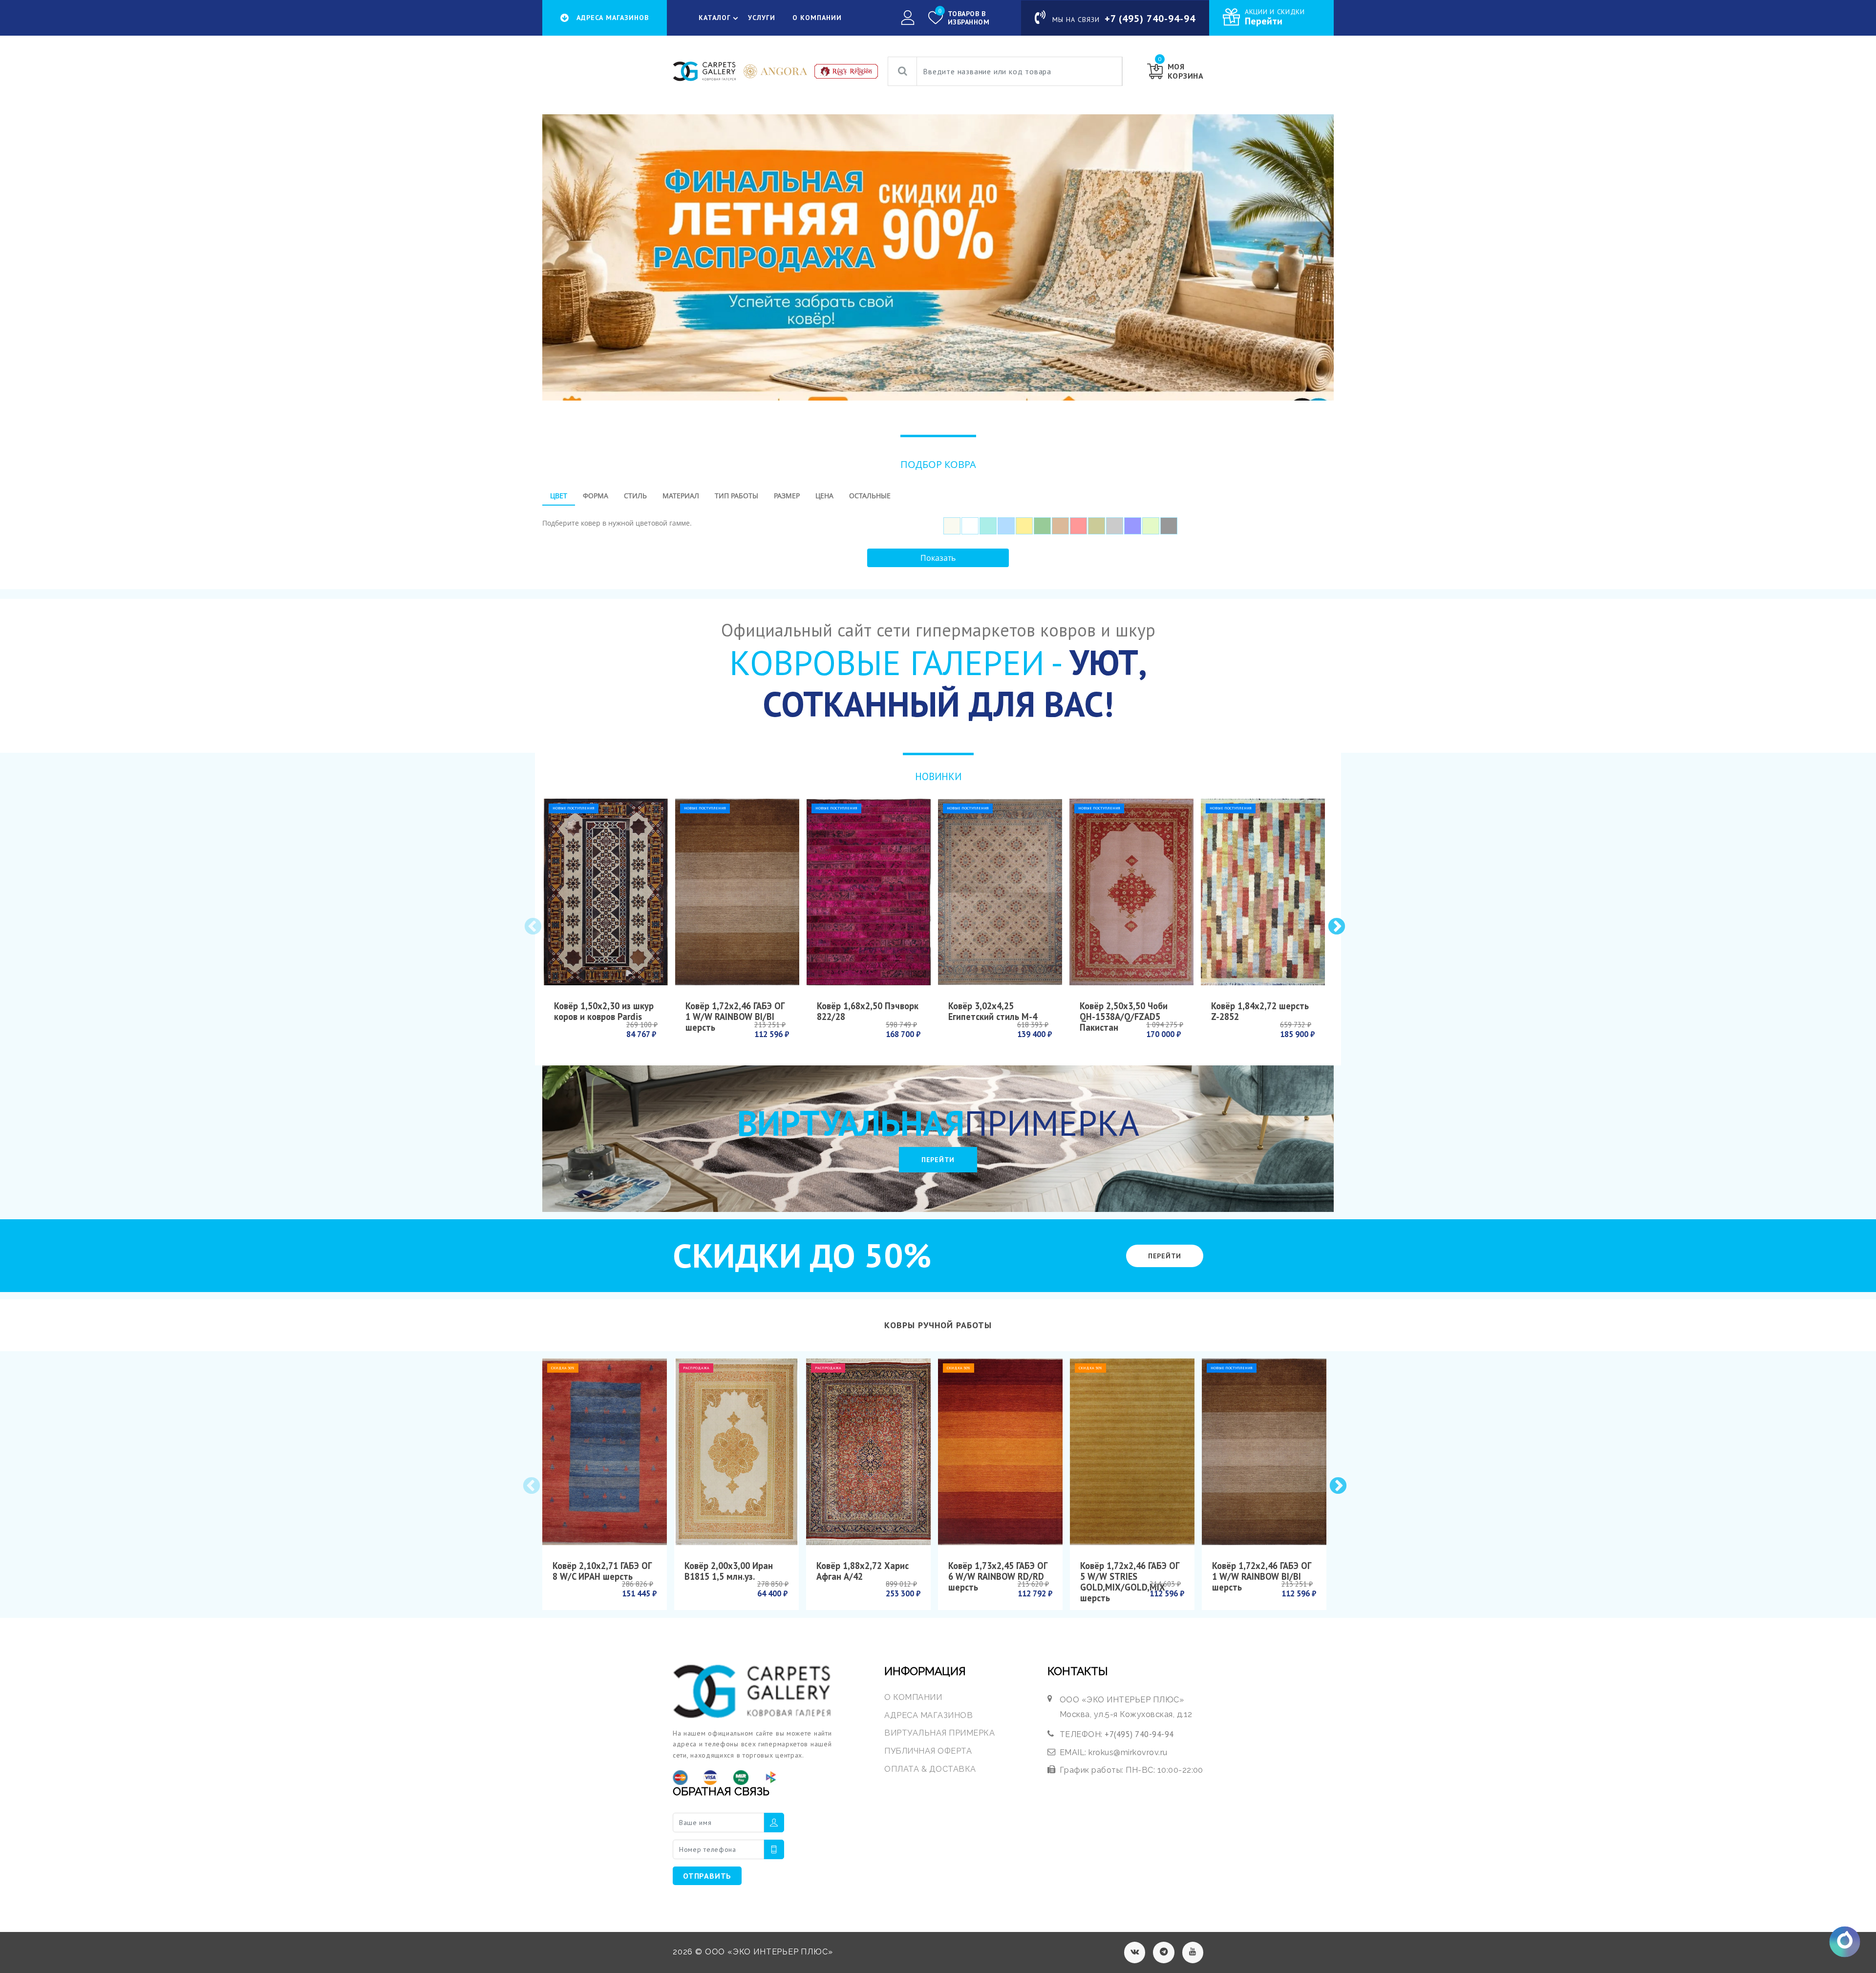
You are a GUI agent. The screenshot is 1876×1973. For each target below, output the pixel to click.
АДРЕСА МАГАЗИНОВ (928, 1715)
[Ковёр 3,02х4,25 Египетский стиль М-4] (1000, 892)
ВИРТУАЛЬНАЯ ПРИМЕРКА (939, 1733)
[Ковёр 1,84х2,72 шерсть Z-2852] (1263, 892)
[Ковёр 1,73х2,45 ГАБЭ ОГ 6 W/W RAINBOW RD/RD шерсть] (1000, 1452)
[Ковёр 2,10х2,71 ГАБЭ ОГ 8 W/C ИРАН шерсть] (605, 1452)
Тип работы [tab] (736, 496)
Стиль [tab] (635, 496)
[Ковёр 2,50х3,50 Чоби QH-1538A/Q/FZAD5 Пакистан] (1131, 892)
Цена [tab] (824, 496)
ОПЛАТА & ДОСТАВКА (930, 1769)
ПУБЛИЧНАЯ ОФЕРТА (928, 1751)
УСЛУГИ (762, 18)
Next (1336, 926)
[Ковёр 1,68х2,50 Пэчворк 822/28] (869, 892)
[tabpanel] (938, 522)
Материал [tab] (681, 496)
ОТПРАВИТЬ (707, 1876)
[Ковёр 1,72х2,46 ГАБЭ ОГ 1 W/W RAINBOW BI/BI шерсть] (737, 892)
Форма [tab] (596, 496)
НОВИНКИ (938, 776)
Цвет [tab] (559, 496)
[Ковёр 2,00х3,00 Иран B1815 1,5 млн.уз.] (736, 1452)
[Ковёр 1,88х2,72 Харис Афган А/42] (868, 1452)
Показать (938, 558)
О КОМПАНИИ (817, 18)
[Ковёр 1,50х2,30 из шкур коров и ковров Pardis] (606, 892)
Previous (532, 926)
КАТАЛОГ (715, 18)
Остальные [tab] (870, 496)
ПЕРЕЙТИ (938, 1160)
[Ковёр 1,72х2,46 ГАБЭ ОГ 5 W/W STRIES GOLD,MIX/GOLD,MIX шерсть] (1132, 1452)
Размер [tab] (787, 496)
